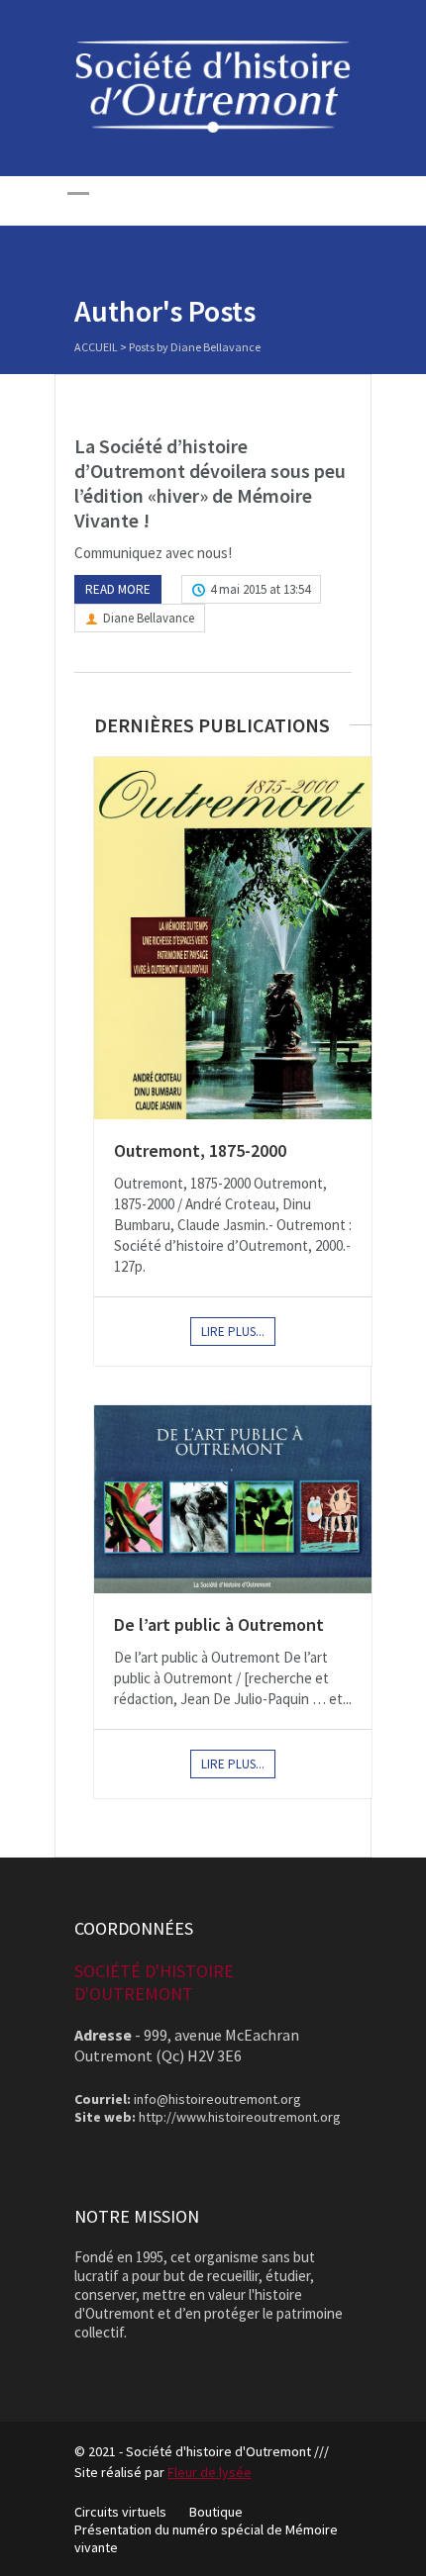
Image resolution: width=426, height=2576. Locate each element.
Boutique (216, 2512)
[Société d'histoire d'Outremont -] (213, 128)
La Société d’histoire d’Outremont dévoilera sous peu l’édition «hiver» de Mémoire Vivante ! (210, 483)
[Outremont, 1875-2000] (233, 938)
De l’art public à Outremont (219, 1624)
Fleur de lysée (210, 2472)
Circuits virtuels (120, 2512)
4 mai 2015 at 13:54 (260, 589)
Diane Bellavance (149, 618)
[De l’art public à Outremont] (233, 1499)
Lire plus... (233, 1332)
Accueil (96, 347)
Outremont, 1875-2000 (200, 1150)
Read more (118, 589)
